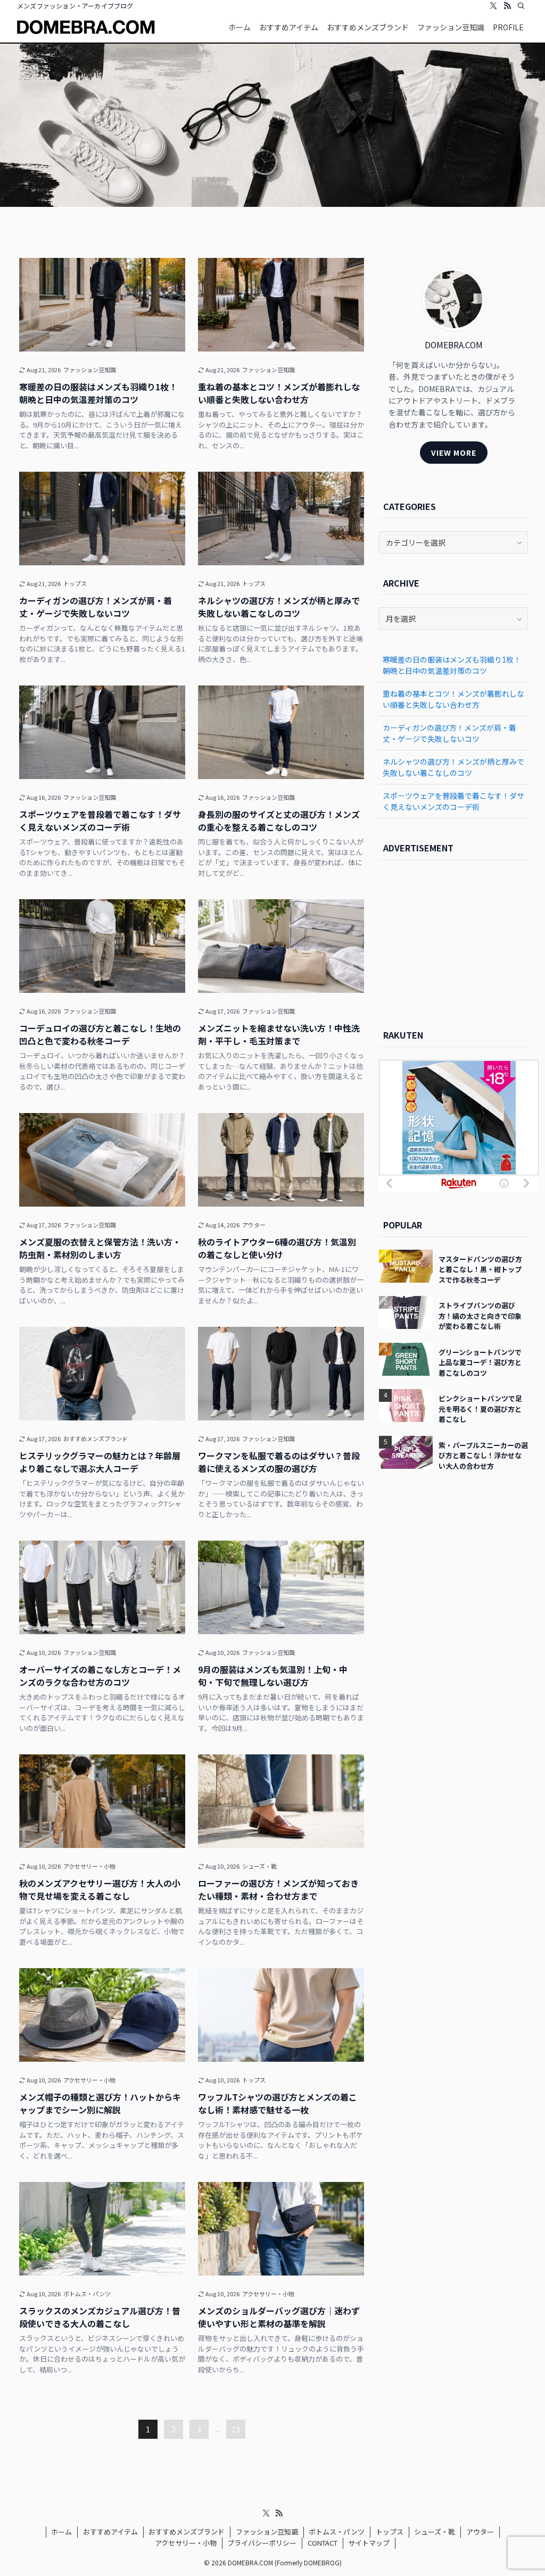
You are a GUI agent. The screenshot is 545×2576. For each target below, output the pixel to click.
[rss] (507, 6)
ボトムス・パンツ (337, 2532)
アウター (480, 2532)
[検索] (521, 6)
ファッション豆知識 (267, 2532)
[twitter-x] (493, 6)
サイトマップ (369, 2543)
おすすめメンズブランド (187, 2532)
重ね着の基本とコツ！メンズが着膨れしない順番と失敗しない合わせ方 (453, 699)
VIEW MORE (454, 453)
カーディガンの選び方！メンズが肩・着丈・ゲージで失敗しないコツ (449, 733)
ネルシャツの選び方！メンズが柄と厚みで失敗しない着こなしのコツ (453, 767)
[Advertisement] (453, 939)
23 (236, 2429)
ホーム (61, 2532)
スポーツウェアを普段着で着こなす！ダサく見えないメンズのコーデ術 (453, 801)
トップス (390, 2532)
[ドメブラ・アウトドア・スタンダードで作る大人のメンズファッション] (86, 27)
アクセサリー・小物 (186, 2543)
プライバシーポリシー (262, 2543)
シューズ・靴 (435, 2532)
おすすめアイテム (110, 2532)
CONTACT (323, 2543)
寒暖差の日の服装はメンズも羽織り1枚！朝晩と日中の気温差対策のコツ (452, 665)
